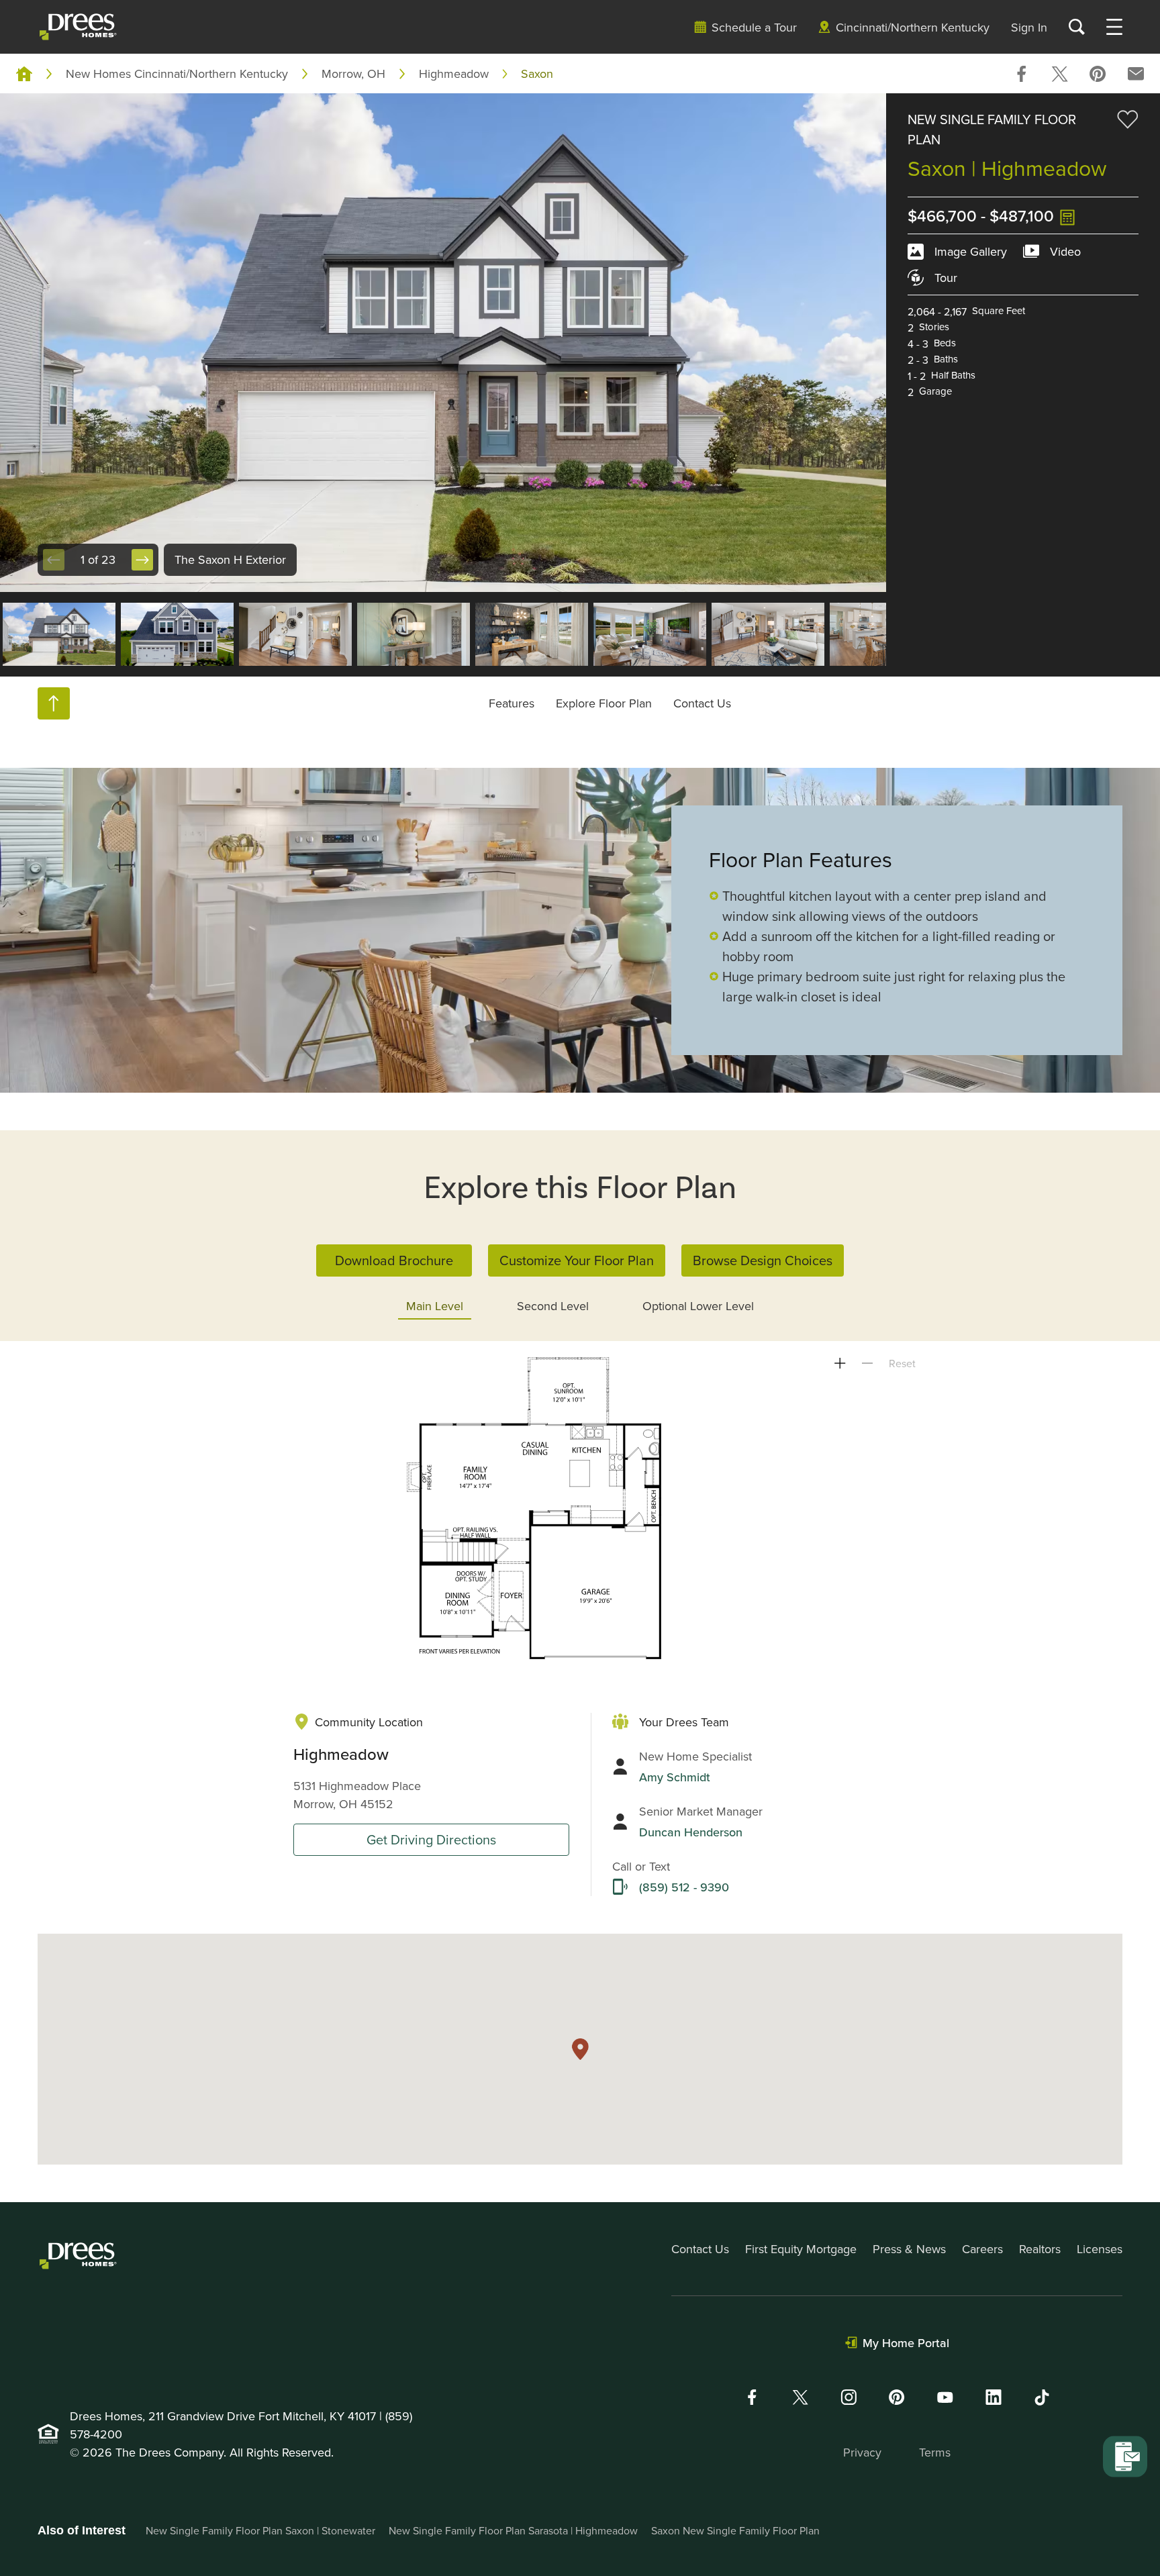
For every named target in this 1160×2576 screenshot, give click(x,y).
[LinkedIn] (994, 2397)
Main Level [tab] (435, 1306)
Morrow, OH (353, 73)
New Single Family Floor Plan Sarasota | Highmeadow (513, 2530)
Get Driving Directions (431, 1839)
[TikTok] (1042, 2397)
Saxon (537, 73)
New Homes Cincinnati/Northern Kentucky (177, 73)
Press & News (909, 2249)
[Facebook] (752, 2397)
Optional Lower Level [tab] (698, 1306)
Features (512, 703)
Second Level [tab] (553, 1306)
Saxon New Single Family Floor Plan (735, 2530)
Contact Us (702, 703)
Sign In (1029, 27)
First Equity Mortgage (801, 2249)
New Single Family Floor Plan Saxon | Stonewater (260, 2530)
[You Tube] (945, 2397)
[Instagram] (849, 2397)
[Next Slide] (142, 560)
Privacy (862, 2452)
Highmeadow (454, 73)
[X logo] (800, 2397)
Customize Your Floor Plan (577, 1260)
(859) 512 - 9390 (684, 1887)
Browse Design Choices (763, 1260)
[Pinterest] (897, 2397)
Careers (982, 2249)
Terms (935, 2452)
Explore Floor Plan (604, 703)
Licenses (1100, 2249)
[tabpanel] (580, 1508)
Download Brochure (394, 1260)
